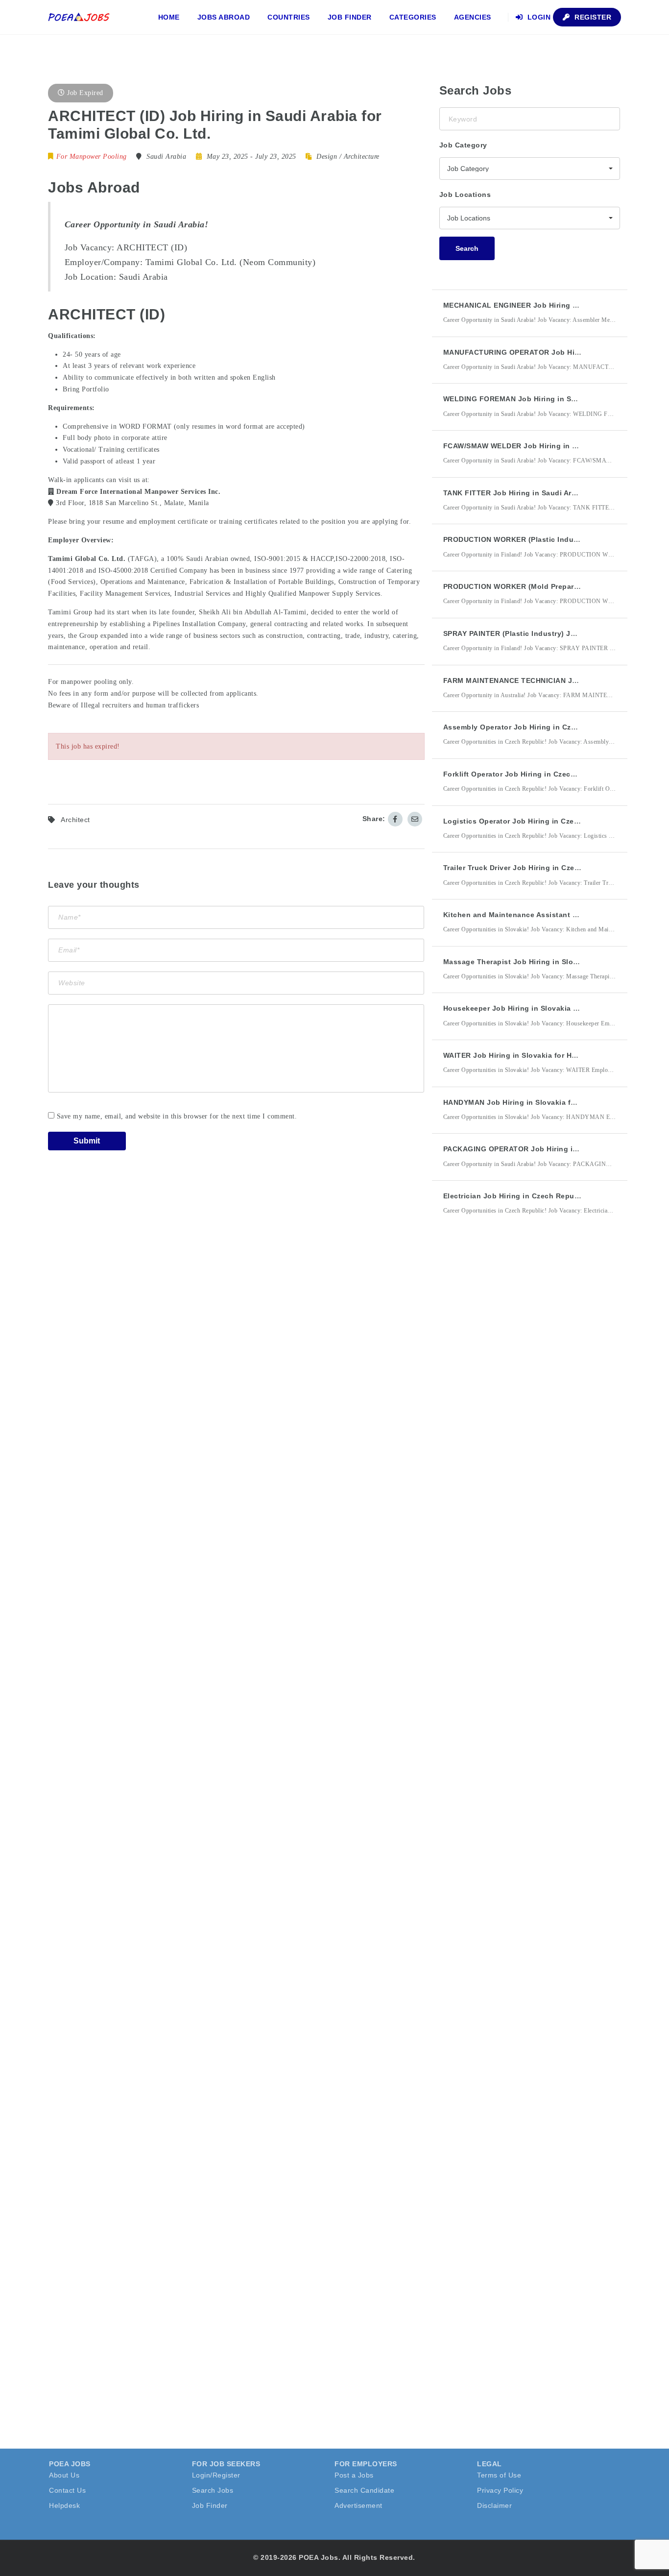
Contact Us (67, 2490)
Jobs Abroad (224, 17)
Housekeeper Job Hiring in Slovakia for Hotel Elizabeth (541, 1008)
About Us (64, 2475)
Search (467, 248)
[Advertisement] (513, 1404)
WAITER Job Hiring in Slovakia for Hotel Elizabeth (532, 1055)
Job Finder (350, 17)
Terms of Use (499, 2475)
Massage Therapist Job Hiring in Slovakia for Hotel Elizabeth (552, 962)
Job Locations (465, 194)
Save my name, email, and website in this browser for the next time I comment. (177, 1116)
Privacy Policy (500, 2490)
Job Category (463, 145)
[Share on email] (415, 819)
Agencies (473, 17)
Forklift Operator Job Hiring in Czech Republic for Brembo (547, 774)
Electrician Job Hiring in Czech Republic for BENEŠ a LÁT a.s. (554, 1196)
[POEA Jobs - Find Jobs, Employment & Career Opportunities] (79, 17)
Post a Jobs (354, 2475)
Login (538, 17)
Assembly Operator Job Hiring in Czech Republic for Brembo (552, 727)
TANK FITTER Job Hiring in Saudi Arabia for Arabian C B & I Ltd (556, 493)
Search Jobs (213, 2490)
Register (592, 17)
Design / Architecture (348, 157)
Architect (75, 820)
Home (169, 17)
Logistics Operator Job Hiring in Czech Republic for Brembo (551, 821)
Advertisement (358, 2505)
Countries (289, 17)
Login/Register (216, 2475)
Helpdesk (64, 2505)
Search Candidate (364, 2490)
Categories (413, 17)
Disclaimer (494, 2505)
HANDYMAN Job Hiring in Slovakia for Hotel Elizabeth (539, 1102)
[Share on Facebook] (395, 819)
